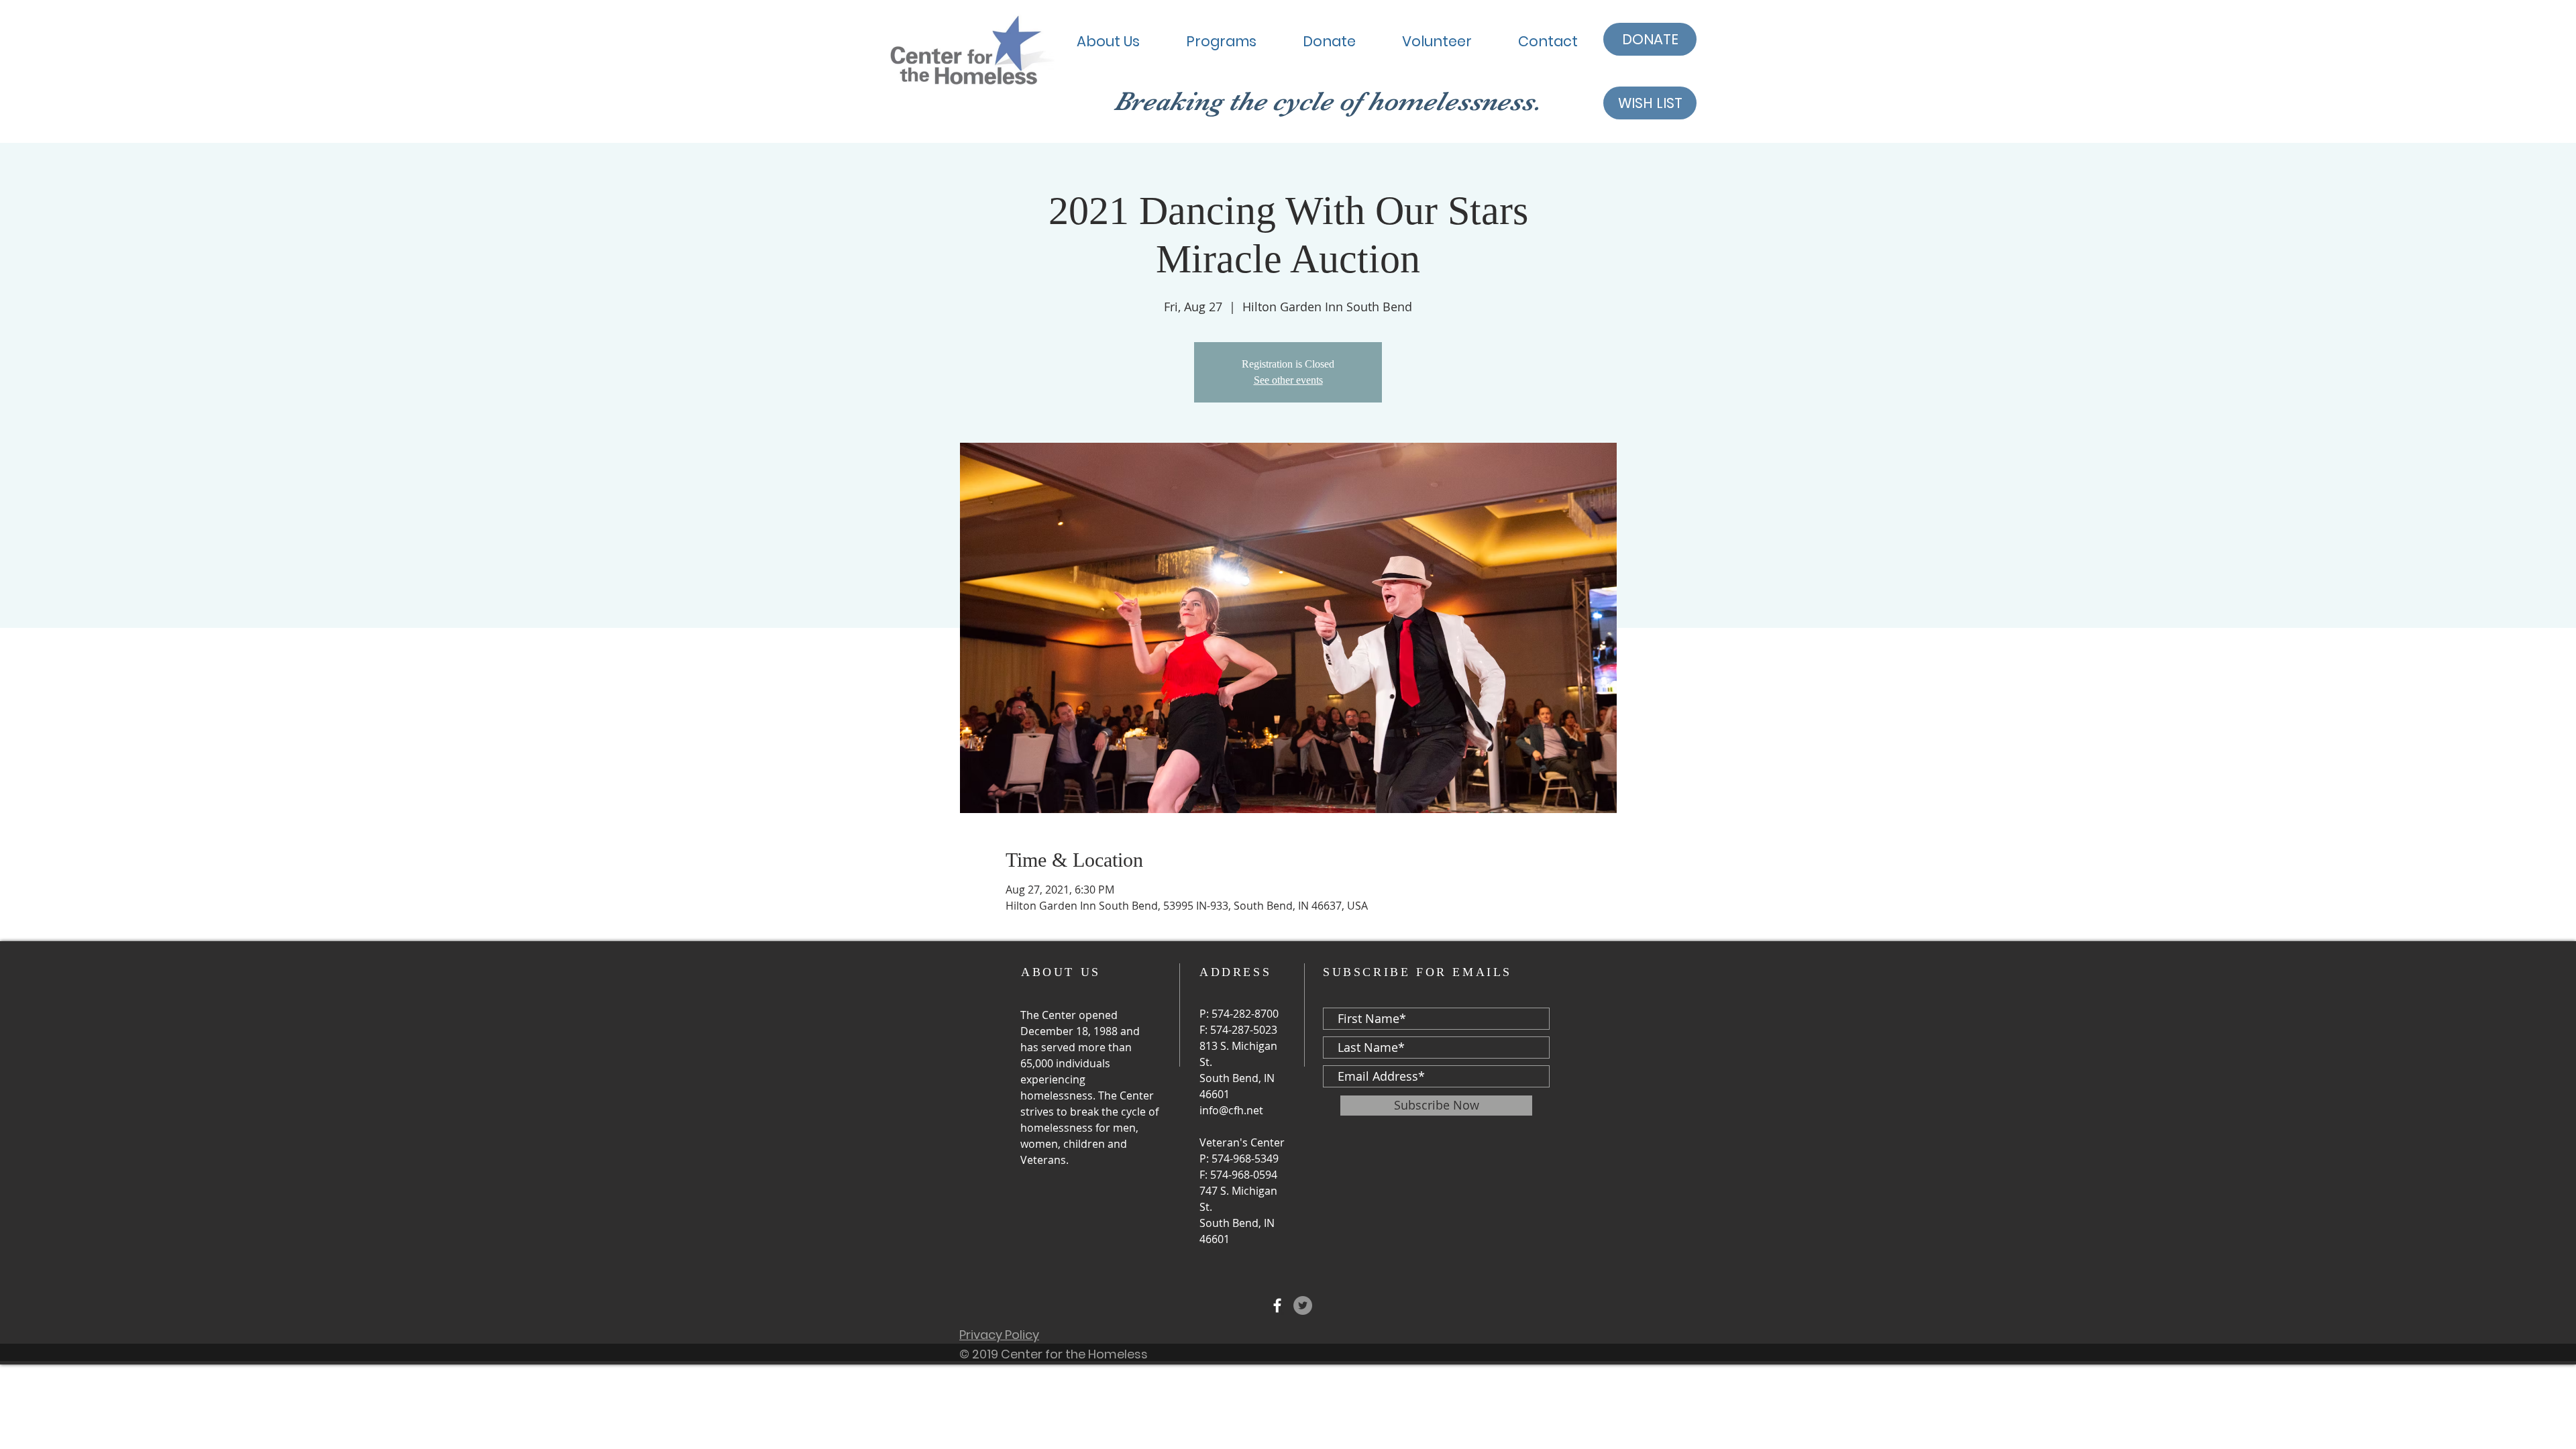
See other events (1288, 380)
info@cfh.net (1231, 1110)
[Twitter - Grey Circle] (1303, 1305)
